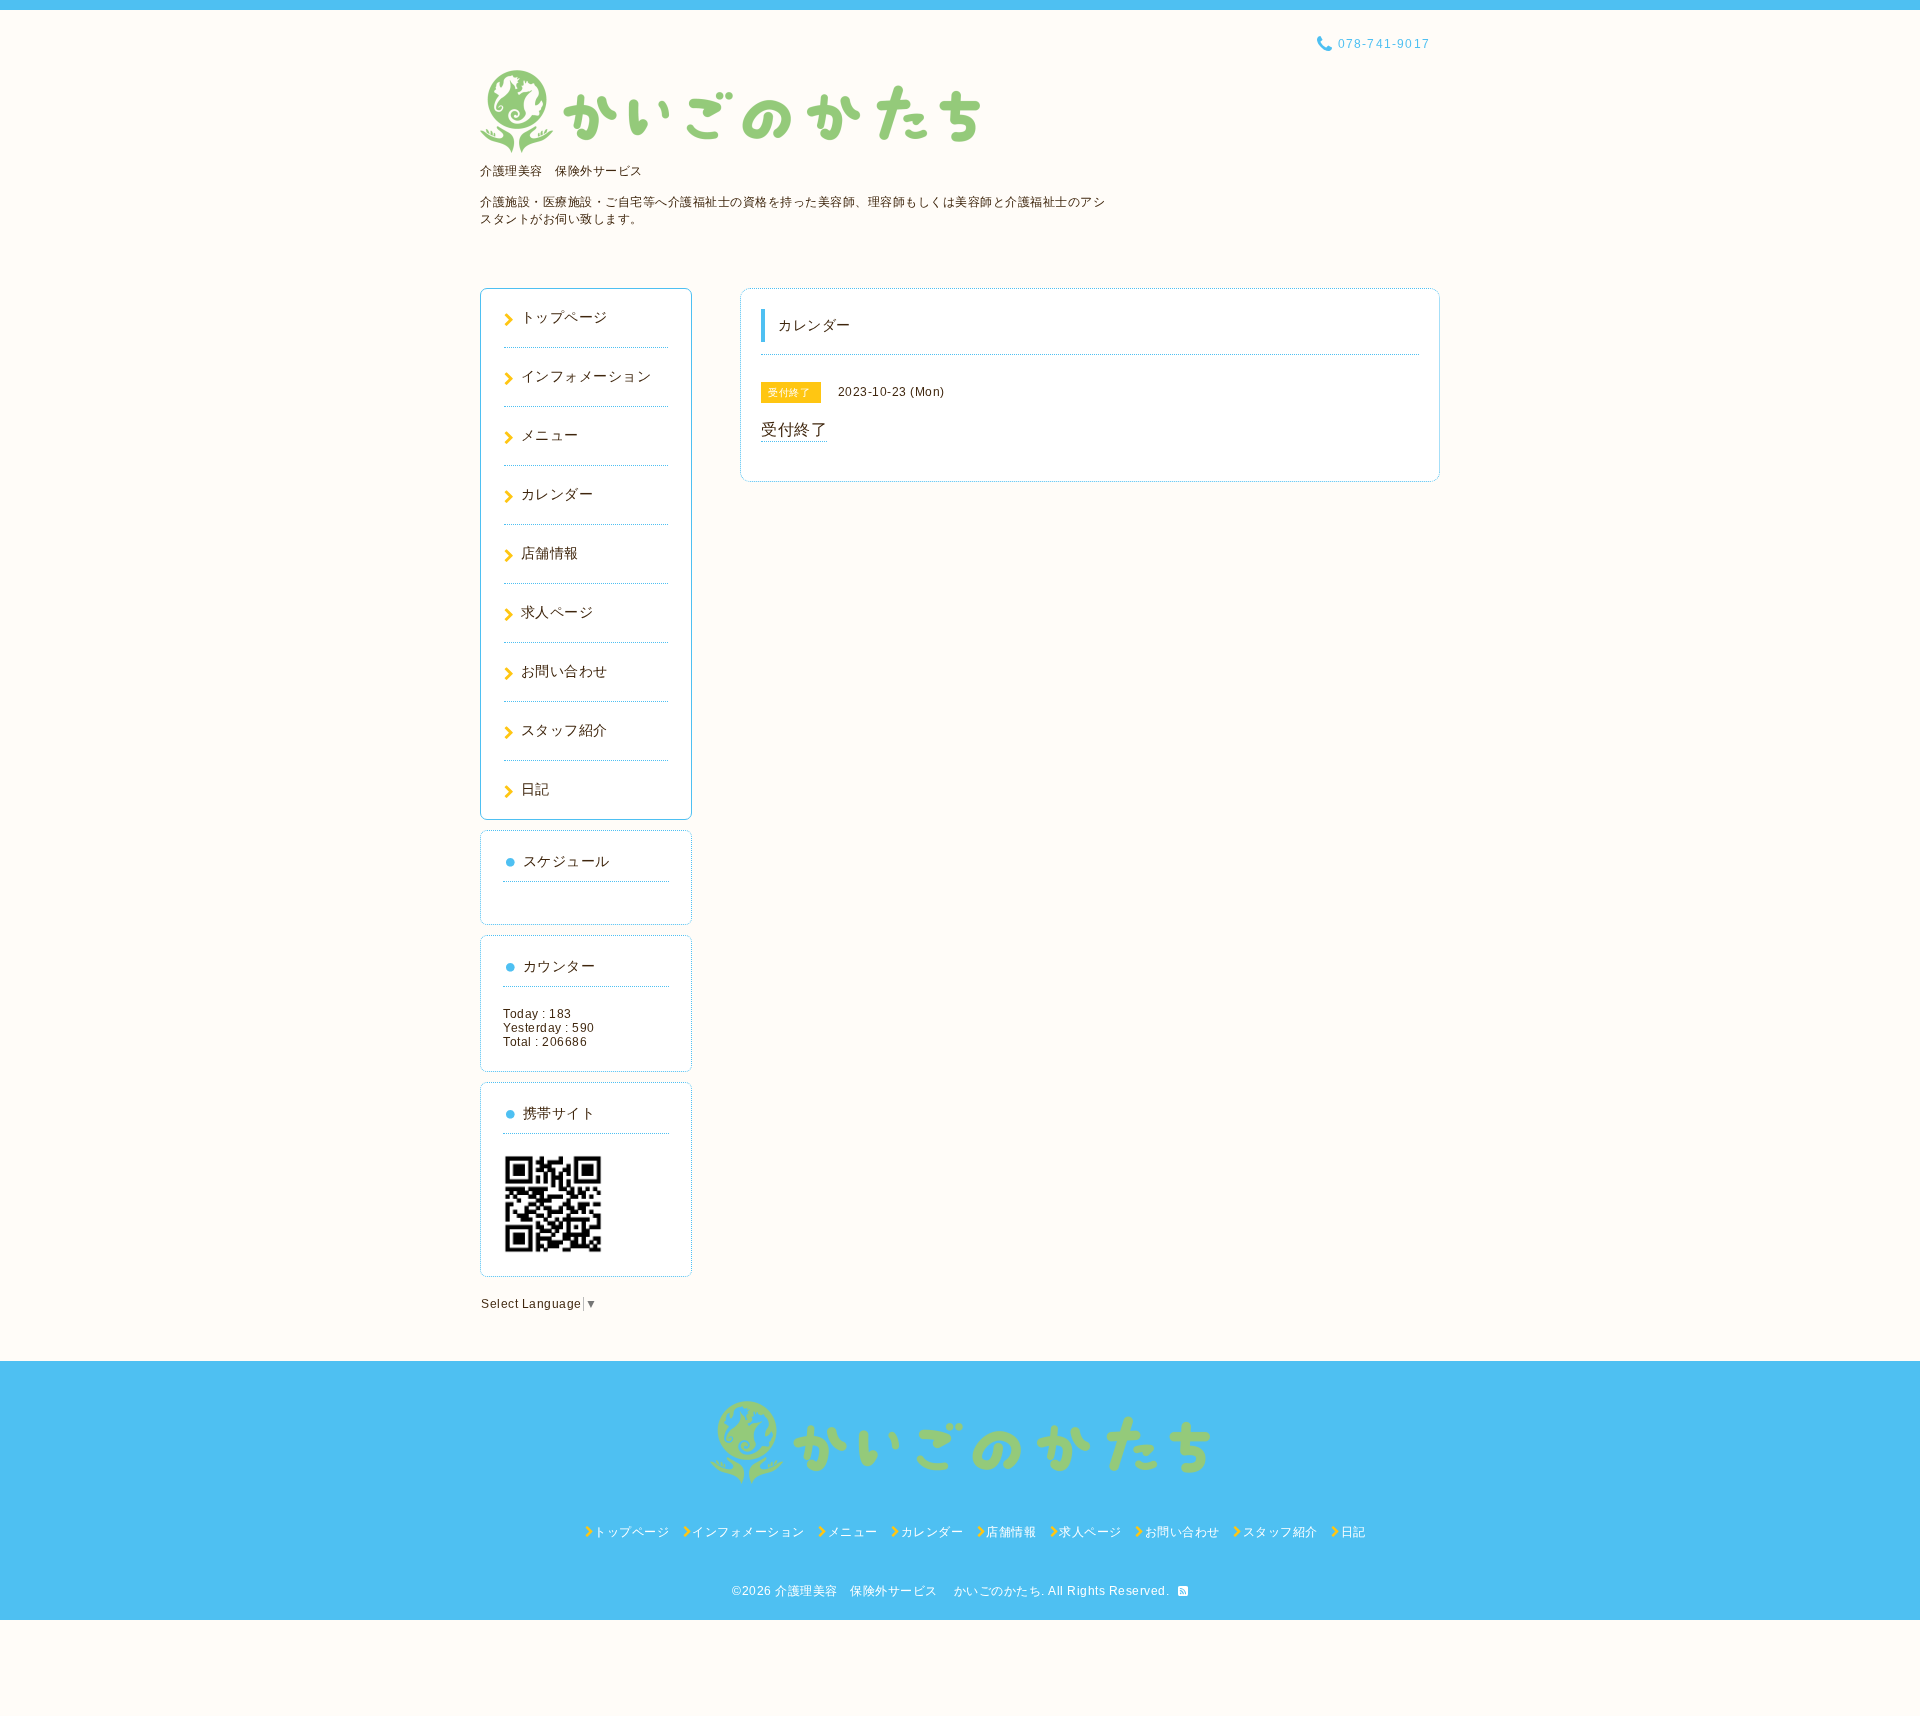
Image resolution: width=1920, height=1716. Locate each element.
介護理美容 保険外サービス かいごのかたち (908, 1591)
